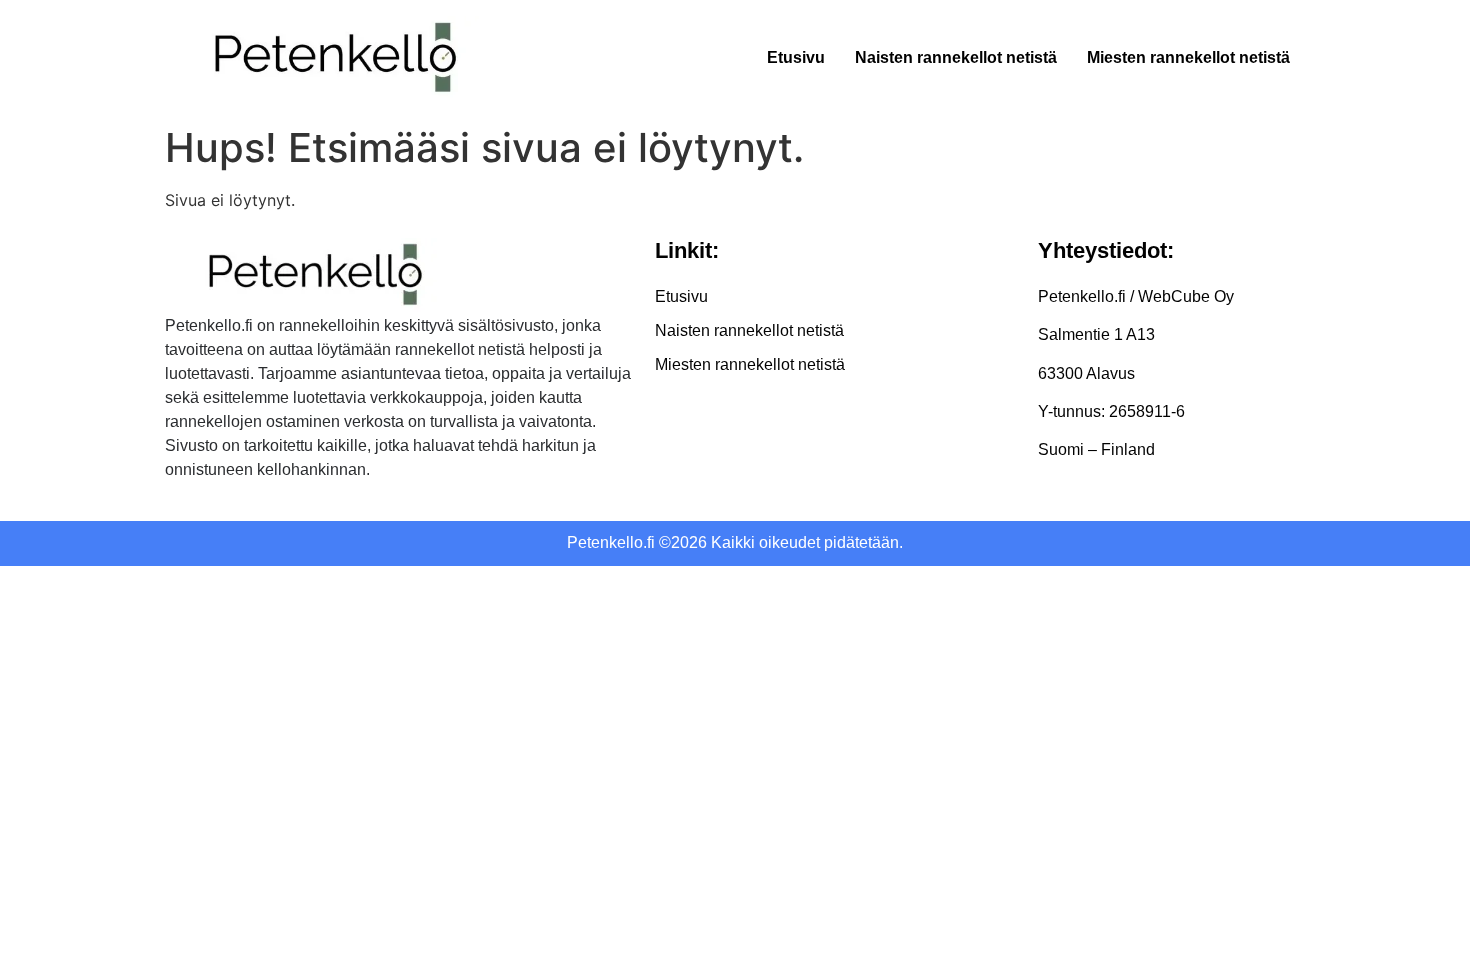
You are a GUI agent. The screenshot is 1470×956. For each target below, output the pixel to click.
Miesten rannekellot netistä (1188, 57)
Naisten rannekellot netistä (956, 57)
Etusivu (796, 57)
